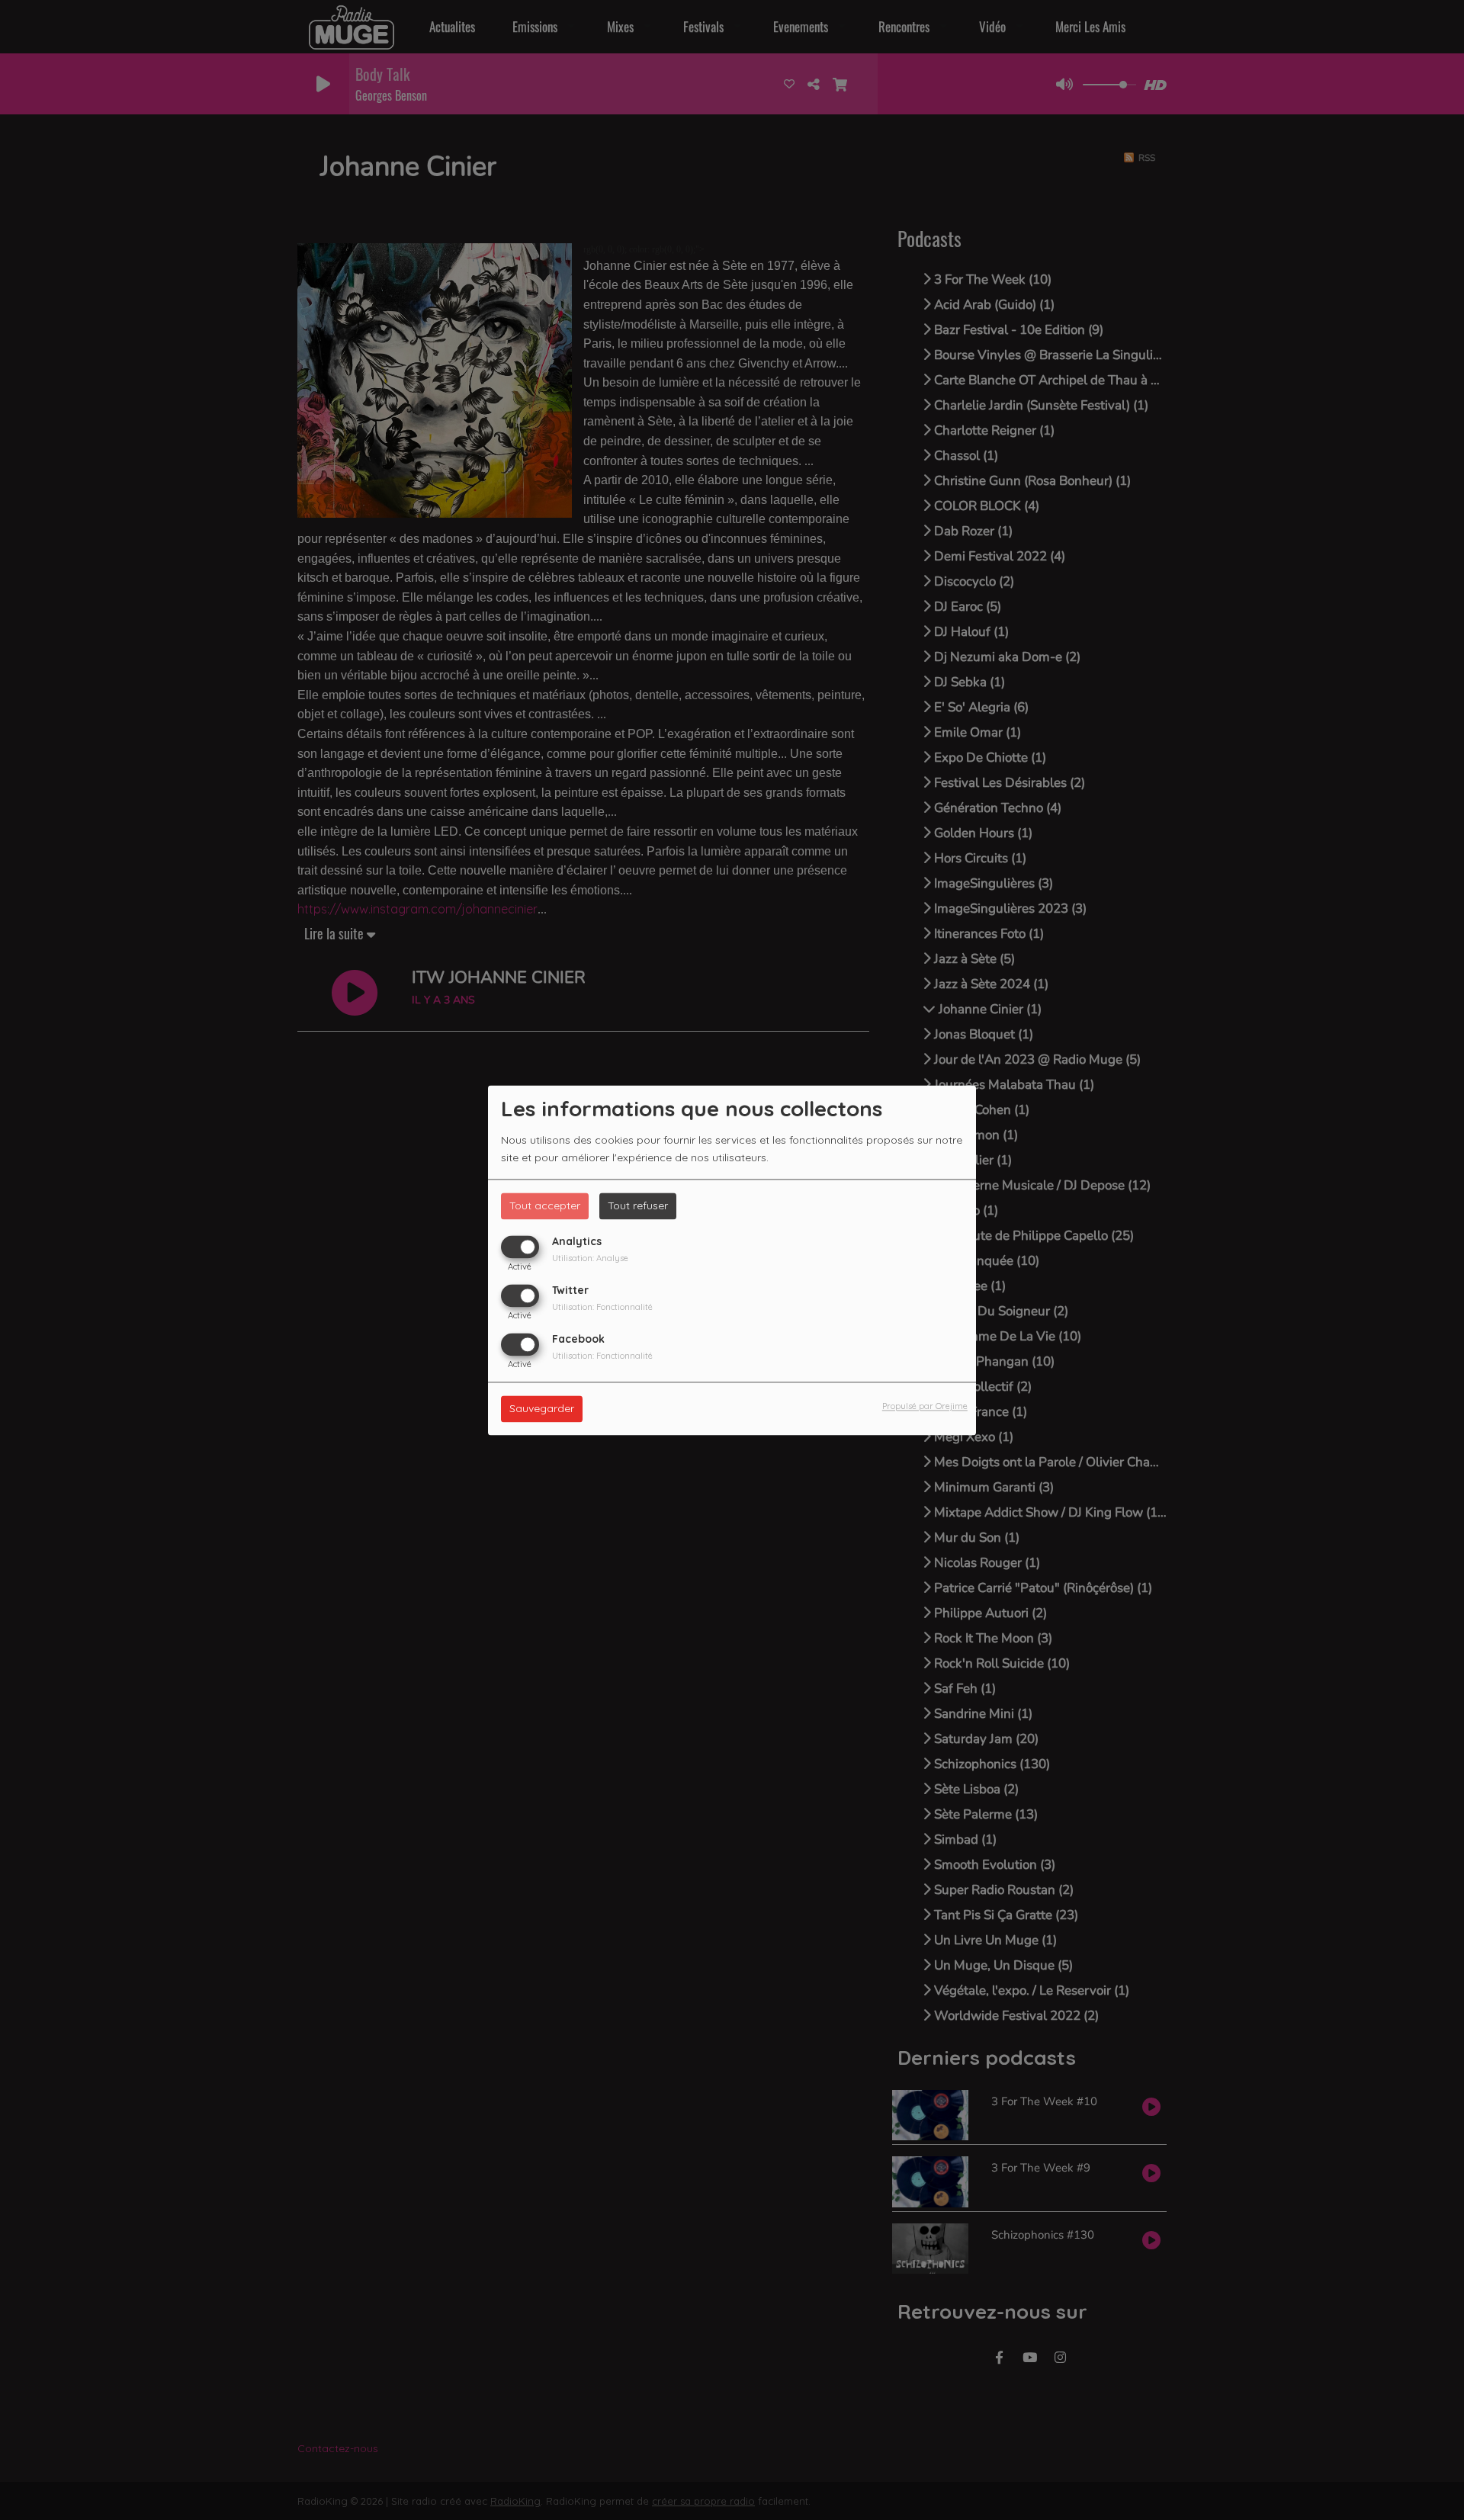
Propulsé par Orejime (925, 1406)
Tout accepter (545, 1205)
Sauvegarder (542, 1408)
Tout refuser (638, 1205)
